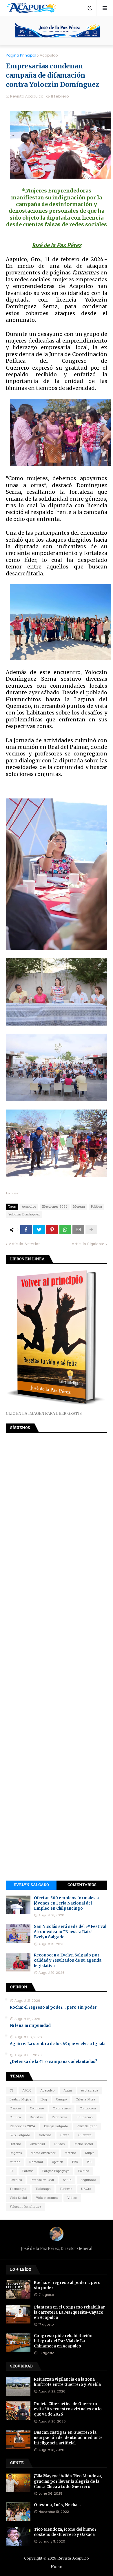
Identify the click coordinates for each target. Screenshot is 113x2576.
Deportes (36, 2117)
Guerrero (85, 2135)
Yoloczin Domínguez (24, 1215)
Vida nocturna (47, 2198)
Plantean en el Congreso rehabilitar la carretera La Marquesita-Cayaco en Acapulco (69, 2312)
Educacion (84, 2117)
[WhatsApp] (65, 1230)
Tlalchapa (43, 2189)
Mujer (90, 2153)
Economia (59, 2117)
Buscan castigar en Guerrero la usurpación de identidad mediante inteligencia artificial (68, 2438)
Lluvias (59, 2144)
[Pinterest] (52, 1230)
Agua (68, 2091)
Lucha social (83, 2144)
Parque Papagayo (56, 2171)
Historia (15, 2144)
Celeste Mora (85, 2100)
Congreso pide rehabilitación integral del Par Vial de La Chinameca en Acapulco (63, 2341)
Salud (67, 2180)
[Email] (78, 1230)
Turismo (66, 2189)
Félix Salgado (20, 2135)
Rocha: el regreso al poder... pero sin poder (53, 2007)
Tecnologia (18, 2189)
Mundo (15, 2162)
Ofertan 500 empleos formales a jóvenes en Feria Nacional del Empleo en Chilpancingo (66, 1903)
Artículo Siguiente (88, 1244)
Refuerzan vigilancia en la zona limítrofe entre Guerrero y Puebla (67, 2382)
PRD (75, 2162)
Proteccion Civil (42, 2180)
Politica (96, 1207)
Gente (65, 2135)
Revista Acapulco (73, 2559)
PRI (89, 2162)
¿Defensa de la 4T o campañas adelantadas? (54, 2062)
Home (57, 2567)
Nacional (36, 2162)
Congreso (37, 2109)
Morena (79, 1207)
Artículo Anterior (24, 1244)
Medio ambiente (43, 2153)
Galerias (45, 2135)
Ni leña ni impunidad (30, 2026)
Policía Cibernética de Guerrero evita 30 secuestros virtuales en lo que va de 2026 (68, 2409)
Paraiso (28, 2171)
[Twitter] (39, 1230)
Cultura (15, 2117)
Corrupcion (88, 2109)
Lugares (16, 2153)
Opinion (58, 2162)
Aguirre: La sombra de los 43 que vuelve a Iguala (58, 2044)
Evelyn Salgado (31, 1885)
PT (11, 2171)
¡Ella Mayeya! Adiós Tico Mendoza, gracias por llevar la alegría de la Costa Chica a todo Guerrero (68, 2481)
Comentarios (82, 1885)
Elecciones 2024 (55, 1207)
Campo (61, 2100)
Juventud (38, 2144)
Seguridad (88, 2180)
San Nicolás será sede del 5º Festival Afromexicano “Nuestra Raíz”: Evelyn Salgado (70, 1932)
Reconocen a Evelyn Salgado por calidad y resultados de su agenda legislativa (68, 1960)
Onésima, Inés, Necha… (57, 2505)
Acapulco (49, 55)
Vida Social (18, 2198)
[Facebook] (26, 1230)
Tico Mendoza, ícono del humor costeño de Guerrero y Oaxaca (65, 2532)
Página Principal (21, 55)
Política (84, 2171)
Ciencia (15, 2109)
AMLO (27, 2091)
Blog (44, 2100)
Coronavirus (62, 2109)
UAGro (86, 2189)
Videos (72, 2198)
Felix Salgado (87, 2126)
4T (11, 2091)
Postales (16, 2180)
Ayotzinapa (90, 2091)
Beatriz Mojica (21, 2100)
